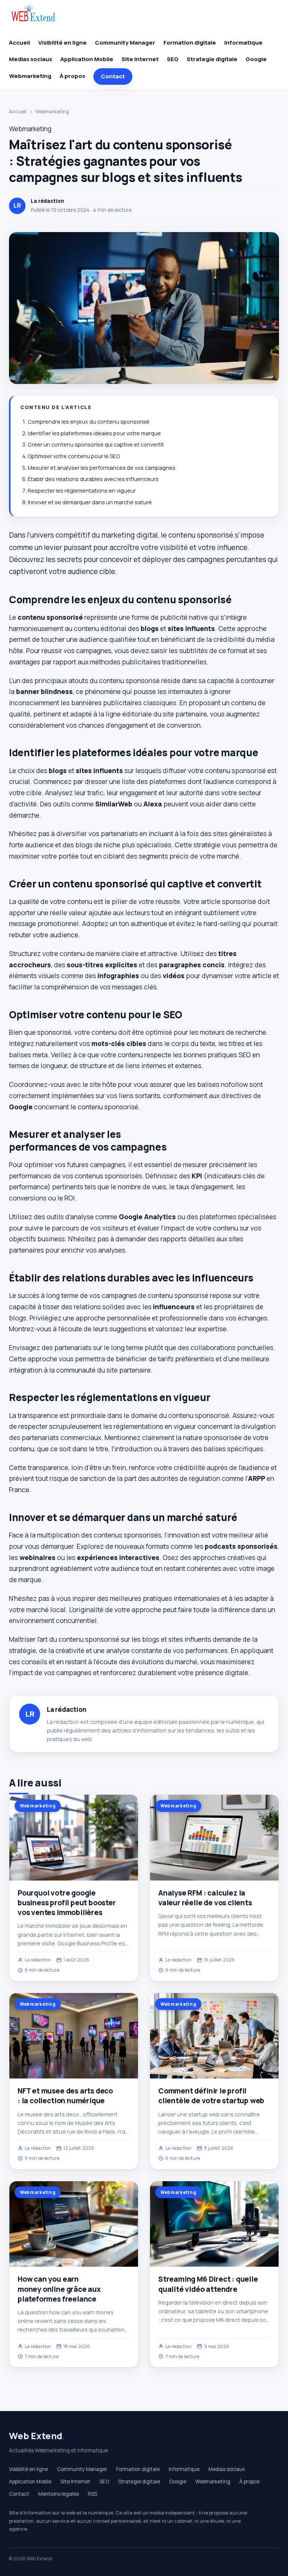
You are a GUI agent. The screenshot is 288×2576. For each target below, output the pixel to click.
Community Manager (125, 43)
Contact (113, 76)
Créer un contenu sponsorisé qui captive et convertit (96, 444)
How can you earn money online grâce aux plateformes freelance (59, 2289)
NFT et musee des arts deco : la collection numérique (65, 2096)
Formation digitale (190, 43)
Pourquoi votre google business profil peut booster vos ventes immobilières (67, 1903)
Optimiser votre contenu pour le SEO (74, 456)
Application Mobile (87, 59)
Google (256, 59)
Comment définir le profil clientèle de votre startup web (211, 2096)
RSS (92, 2494)
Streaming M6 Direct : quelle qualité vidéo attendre (208, 2284)
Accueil (19, 43)
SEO (173, 59)
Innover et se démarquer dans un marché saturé (90, 502)
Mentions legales (58, 2494)
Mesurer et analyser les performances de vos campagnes (102, 468)
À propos (72, 76)
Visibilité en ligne (62, 43)
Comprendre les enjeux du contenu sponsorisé (88, 422)
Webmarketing (30, 76)
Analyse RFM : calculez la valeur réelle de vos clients (205, 1898)
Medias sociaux (31, 59)
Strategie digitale (212, 59)
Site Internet (140, 59)
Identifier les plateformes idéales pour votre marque (94, 433)
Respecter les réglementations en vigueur (82, 491)
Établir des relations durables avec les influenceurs (93, 479)
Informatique (243, 43)
